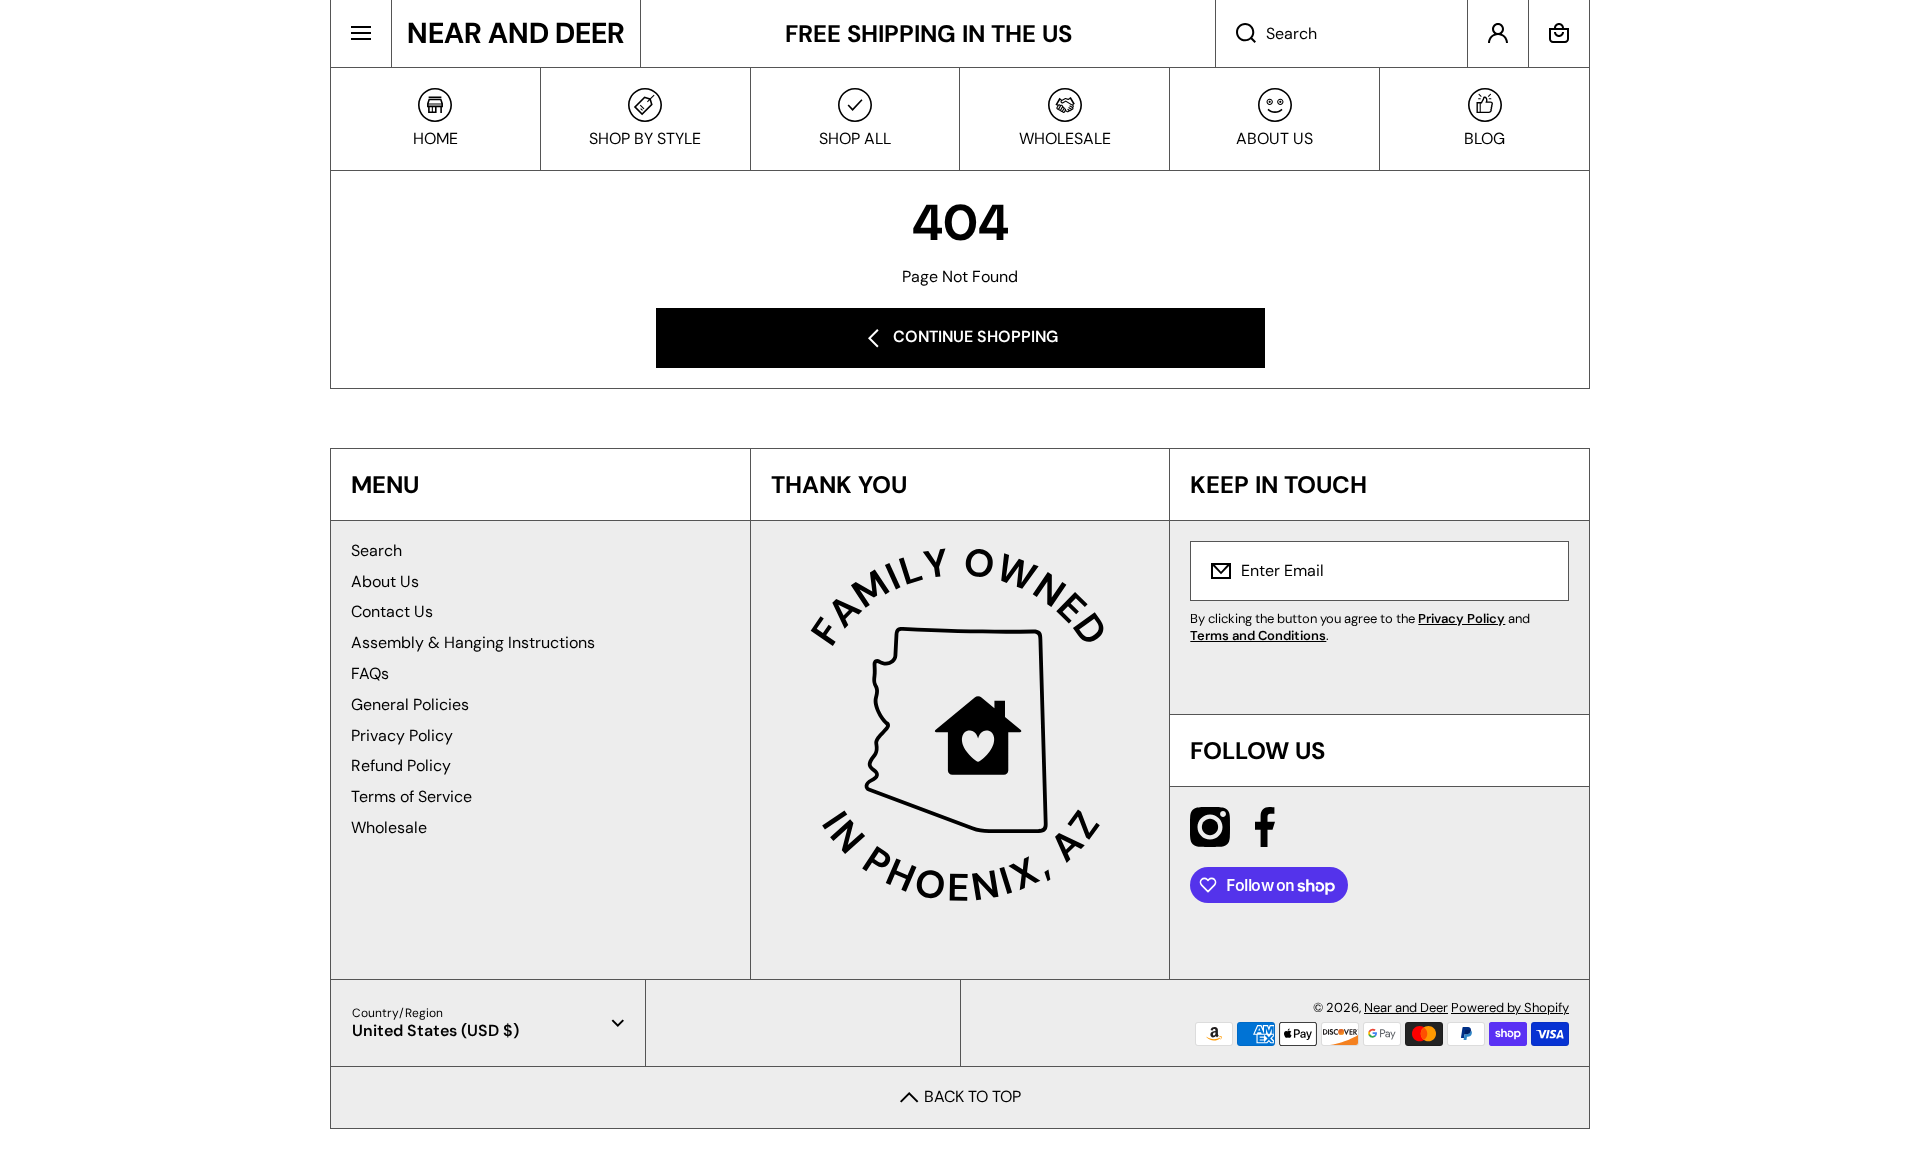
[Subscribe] (1541, 571)
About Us (385, 581)
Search (376, 550)
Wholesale (389, 827)
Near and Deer (1406, 1007)
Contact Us (392, 611)
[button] (1559, 33)
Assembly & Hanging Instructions (473, 642)
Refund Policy (401, 765)
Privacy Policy (402, 735)
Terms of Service (411, 796)
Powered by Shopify (1510, 1007)
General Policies (410, 704)
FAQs (370, 673)
